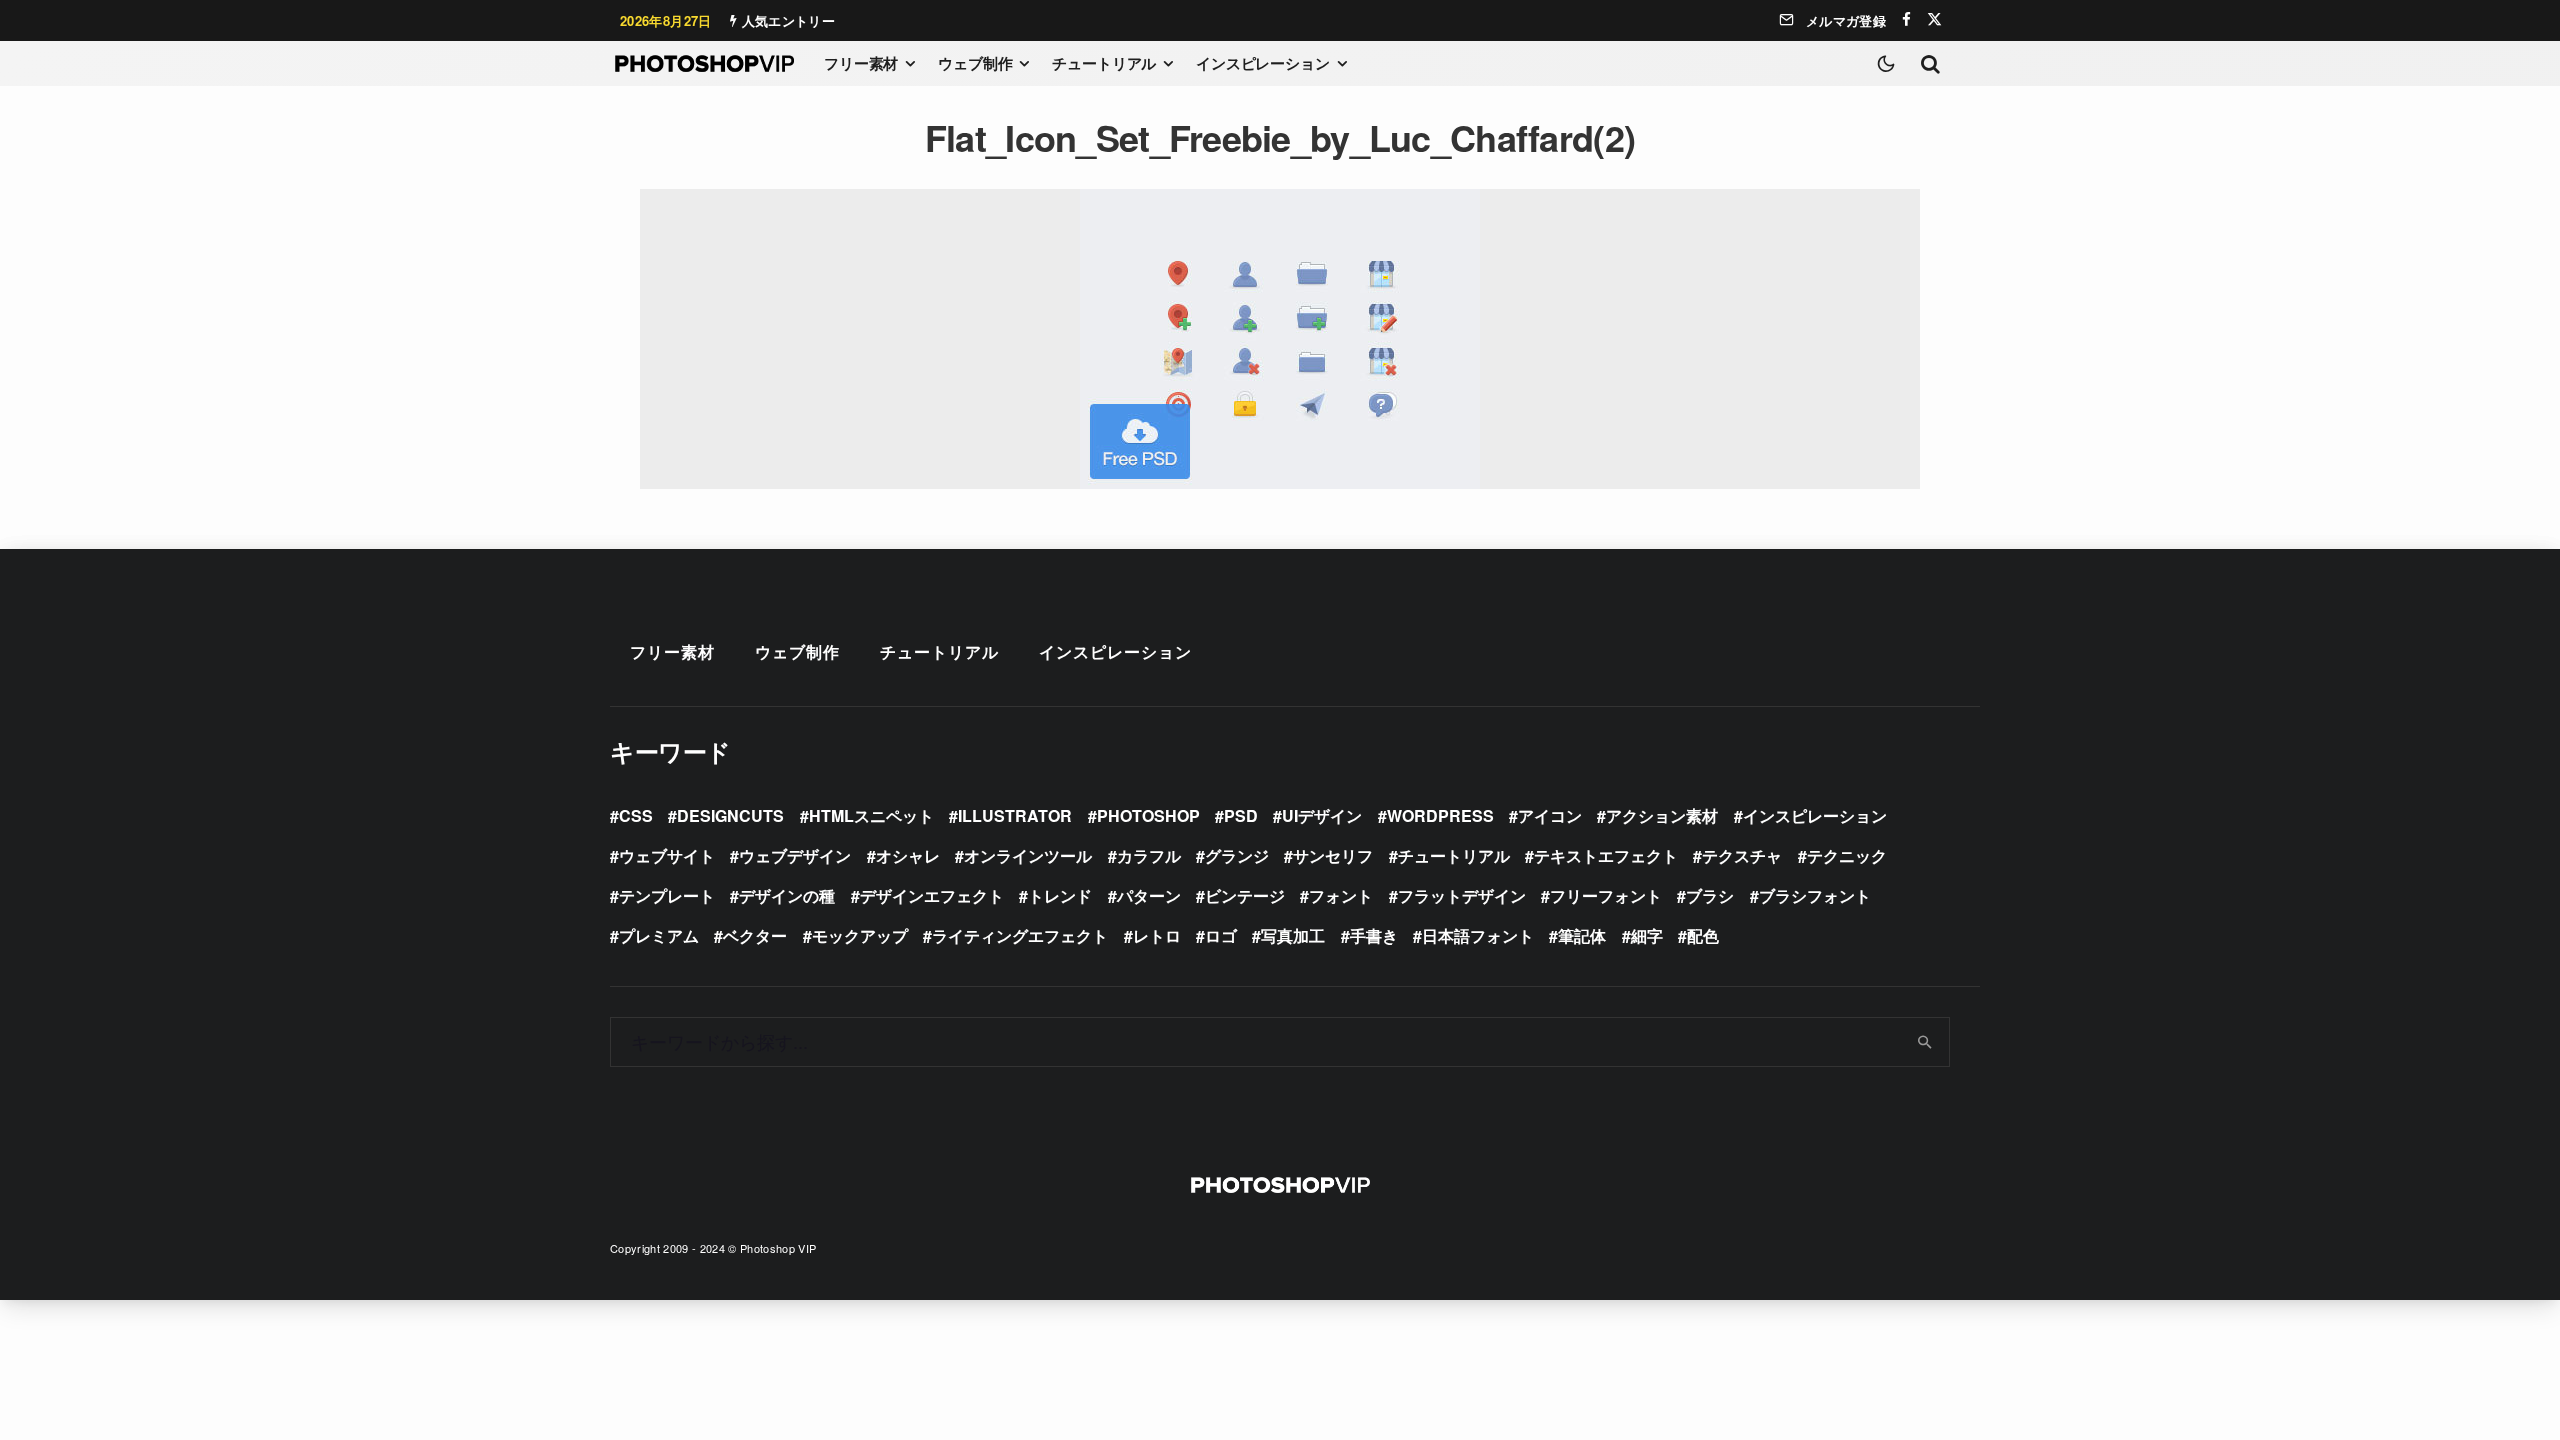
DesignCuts (730, 815)
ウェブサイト (667, 855)
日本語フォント (1478, 935)
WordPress (1440, 815)
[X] (1934, 19)
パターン (1149, 895)
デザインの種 (787, 895)
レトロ (1157, 935)
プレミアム (659, 935)
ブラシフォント (1815, 895)
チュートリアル (1104, 63)
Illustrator (1015, 815)
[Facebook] (1906, 19)
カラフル (1149, 855)
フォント (1341, 895)
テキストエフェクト (1606, 855)
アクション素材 (1662, 815)
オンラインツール (1028, 855)
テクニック (1847, 855)
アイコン (1550, 815)
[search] (1925, 1042)
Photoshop (1148, 815)
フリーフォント (1606, 895)
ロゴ (1221, 935)
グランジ (1237, 855)
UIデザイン (1322, 815)
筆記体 (1582, 935)
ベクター (755, 935)
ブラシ (1710, 895)
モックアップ (860, 935)
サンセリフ (1333, 855)
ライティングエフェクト (1020, 935)
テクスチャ (1742, 855)
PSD (1241, 815)
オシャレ (908, 855)
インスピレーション (1263, 63)
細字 (1647, 935)
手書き (1374, 935)
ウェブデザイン (795, 855)
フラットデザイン (1462, 895)
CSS (636, 815)
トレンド (1060, 895)
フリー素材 (861, 63)
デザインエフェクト (932, 895)
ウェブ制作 (975, 63)
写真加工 (1293, 935)
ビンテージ (1245, 895)
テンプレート (667, 895)
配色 (1703, 935)
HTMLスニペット (871, 815)
